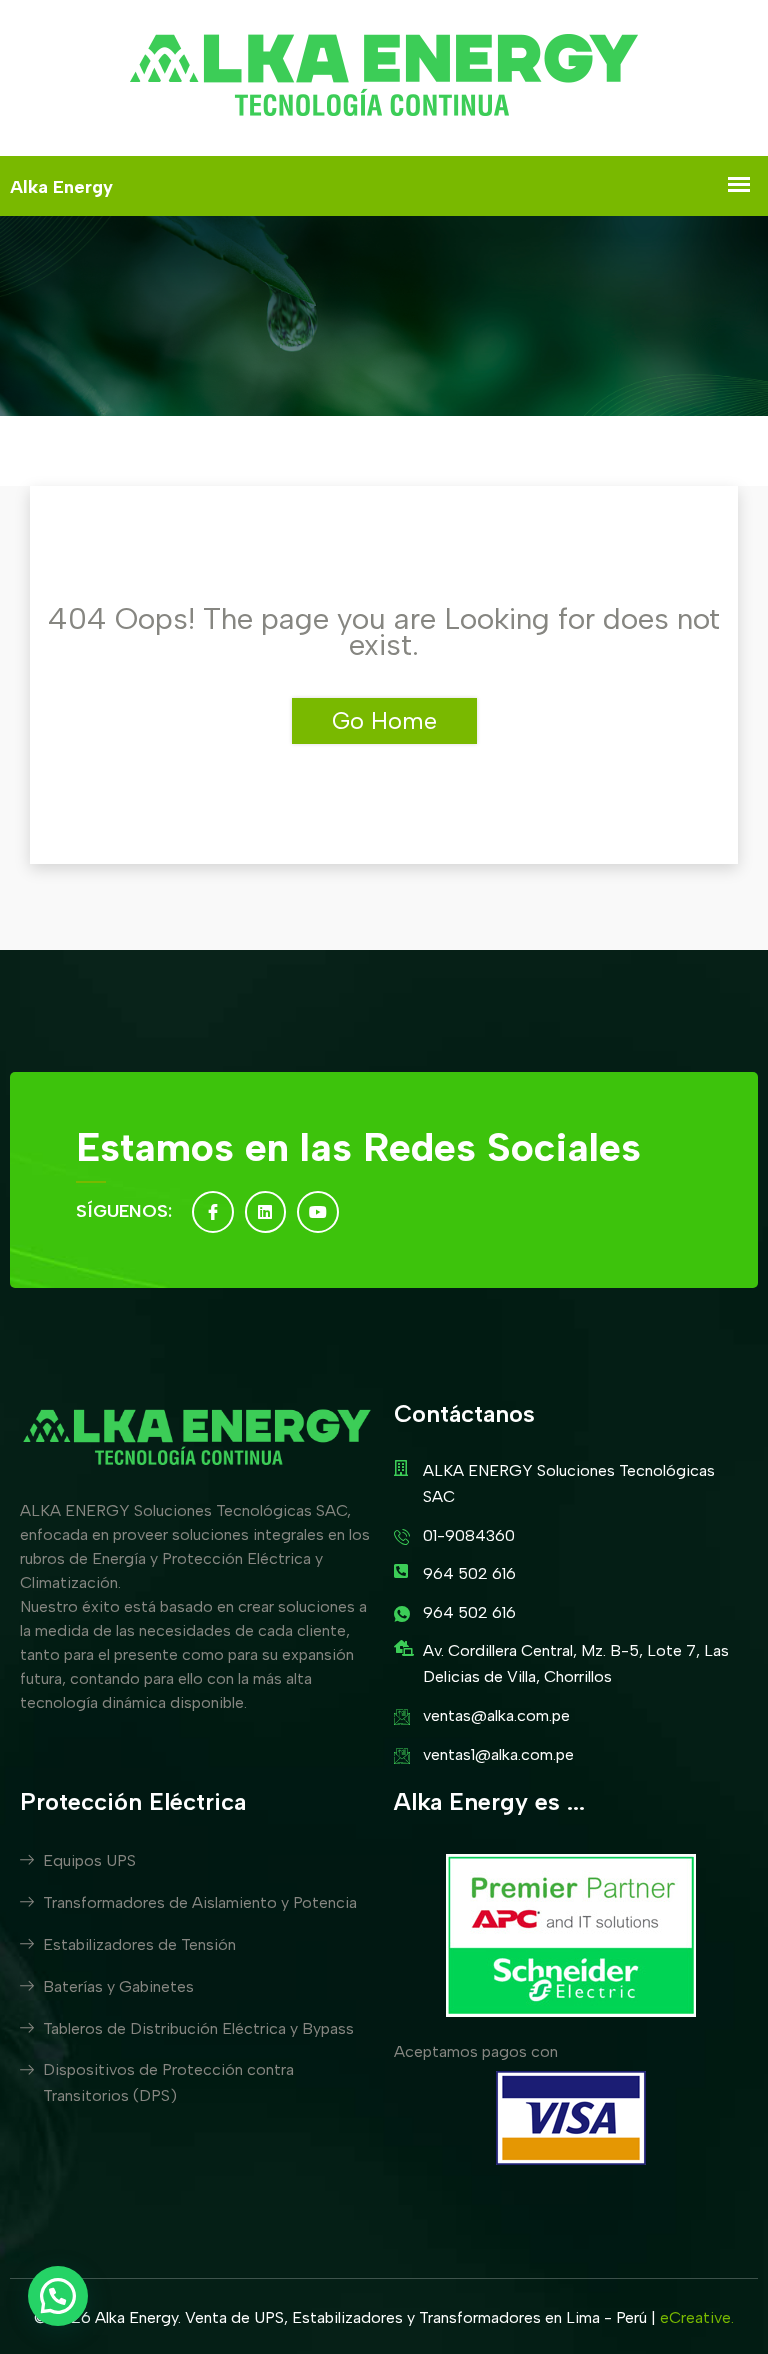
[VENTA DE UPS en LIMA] (384, 78)
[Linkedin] (266, 1212)
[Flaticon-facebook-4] (213, 1212)
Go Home (384, 720)
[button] (58, 2296)
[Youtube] (318, 1212)
